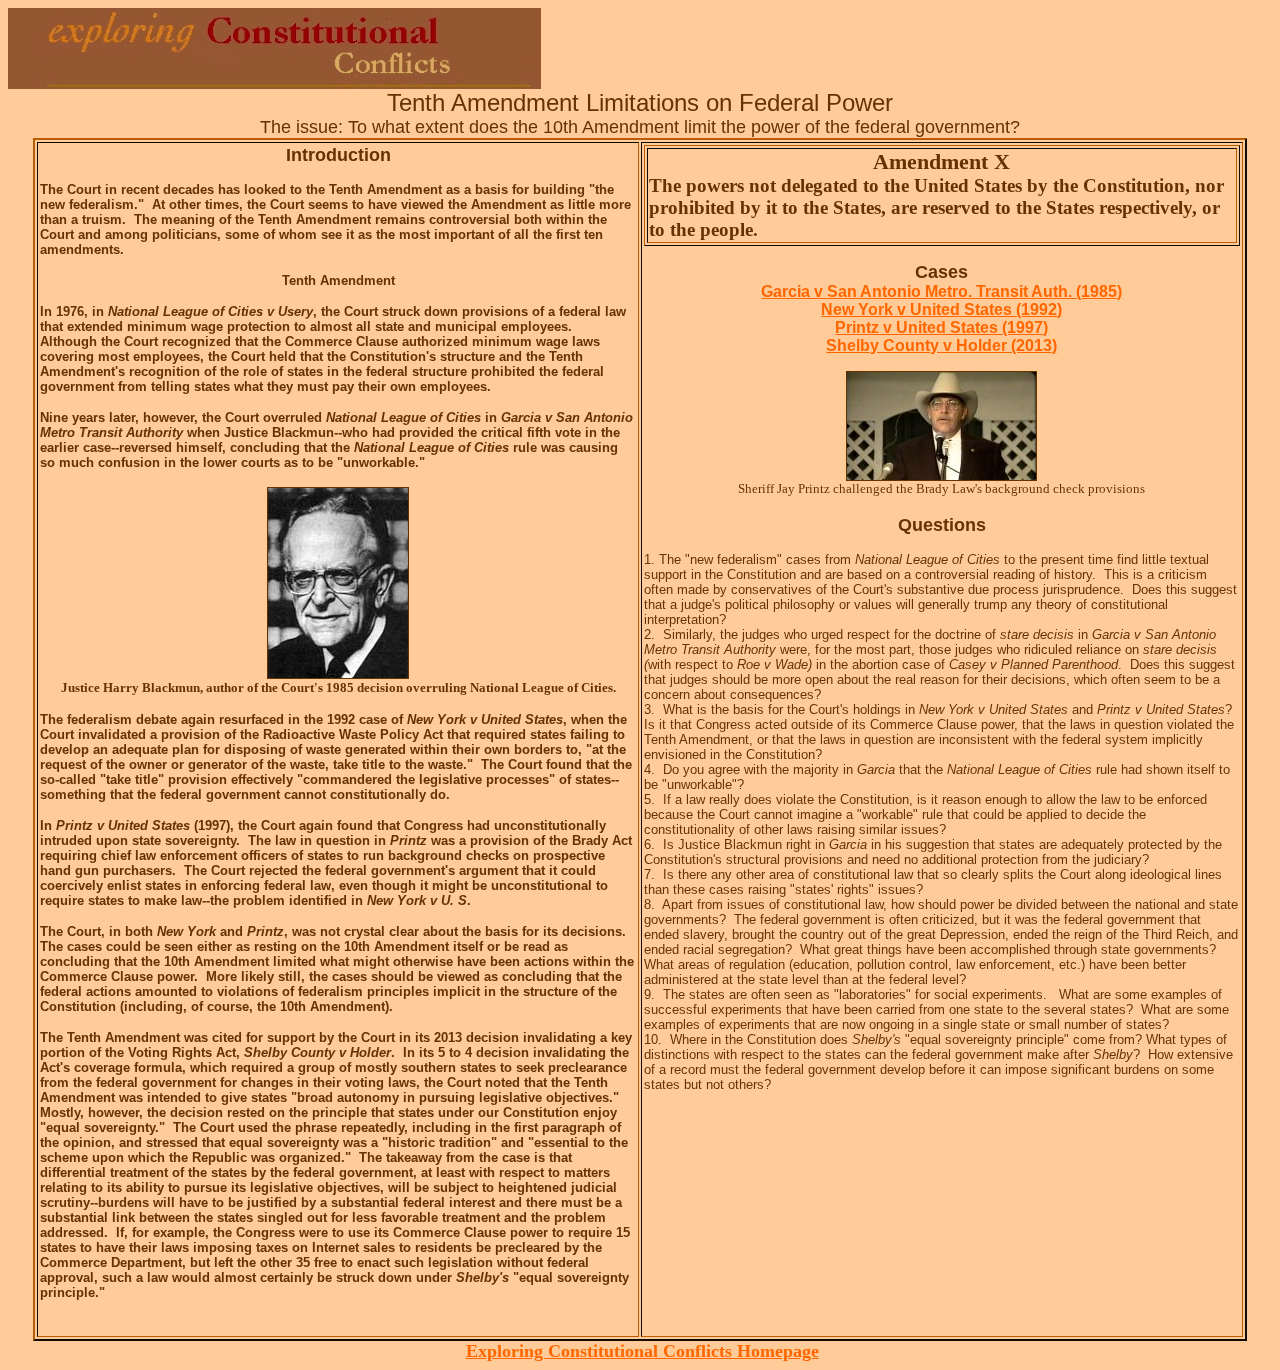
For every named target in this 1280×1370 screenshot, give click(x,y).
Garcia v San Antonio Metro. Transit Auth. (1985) (941, 291)
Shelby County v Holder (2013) (941, 345)
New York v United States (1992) (941, 309)
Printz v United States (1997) (941, 327)
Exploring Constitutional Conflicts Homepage (642, 1351)
